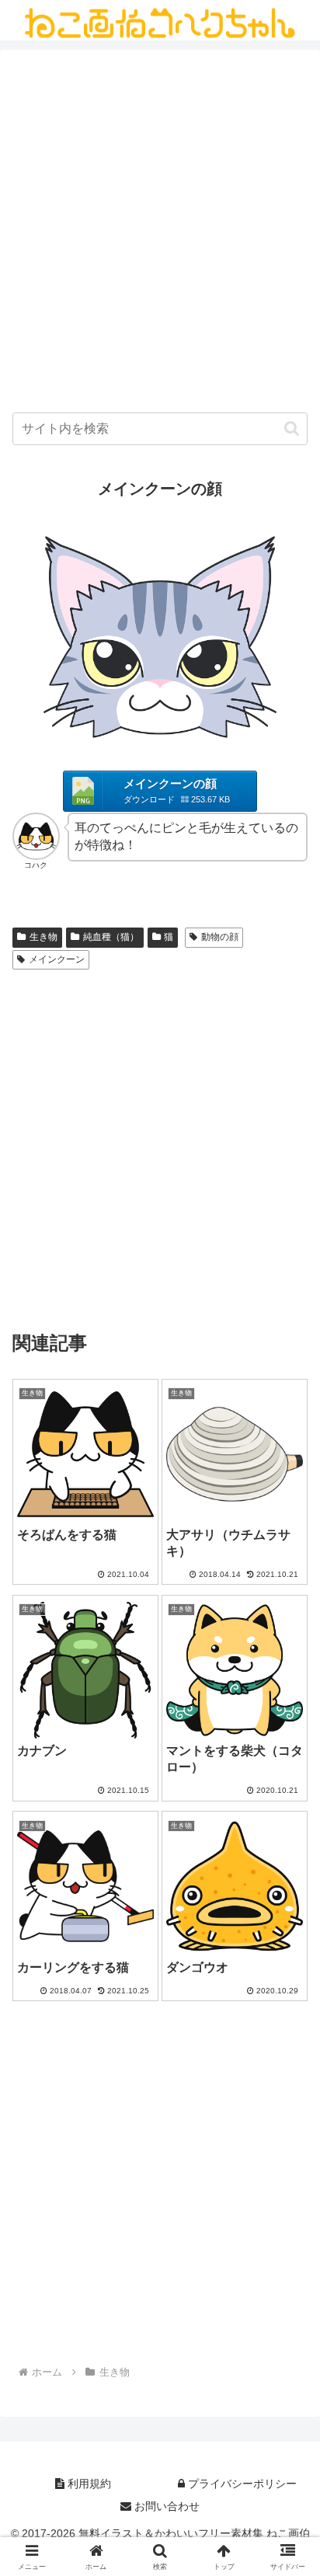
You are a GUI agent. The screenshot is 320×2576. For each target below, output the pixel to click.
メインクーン (57, 959)
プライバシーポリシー (241, 2484)
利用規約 (88, 2484)
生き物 (43, 937)
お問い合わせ (165, 2506)
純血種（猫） (111, 937)
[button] (292, 428)
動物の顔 (220, 937)
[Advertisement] (160, 235)
